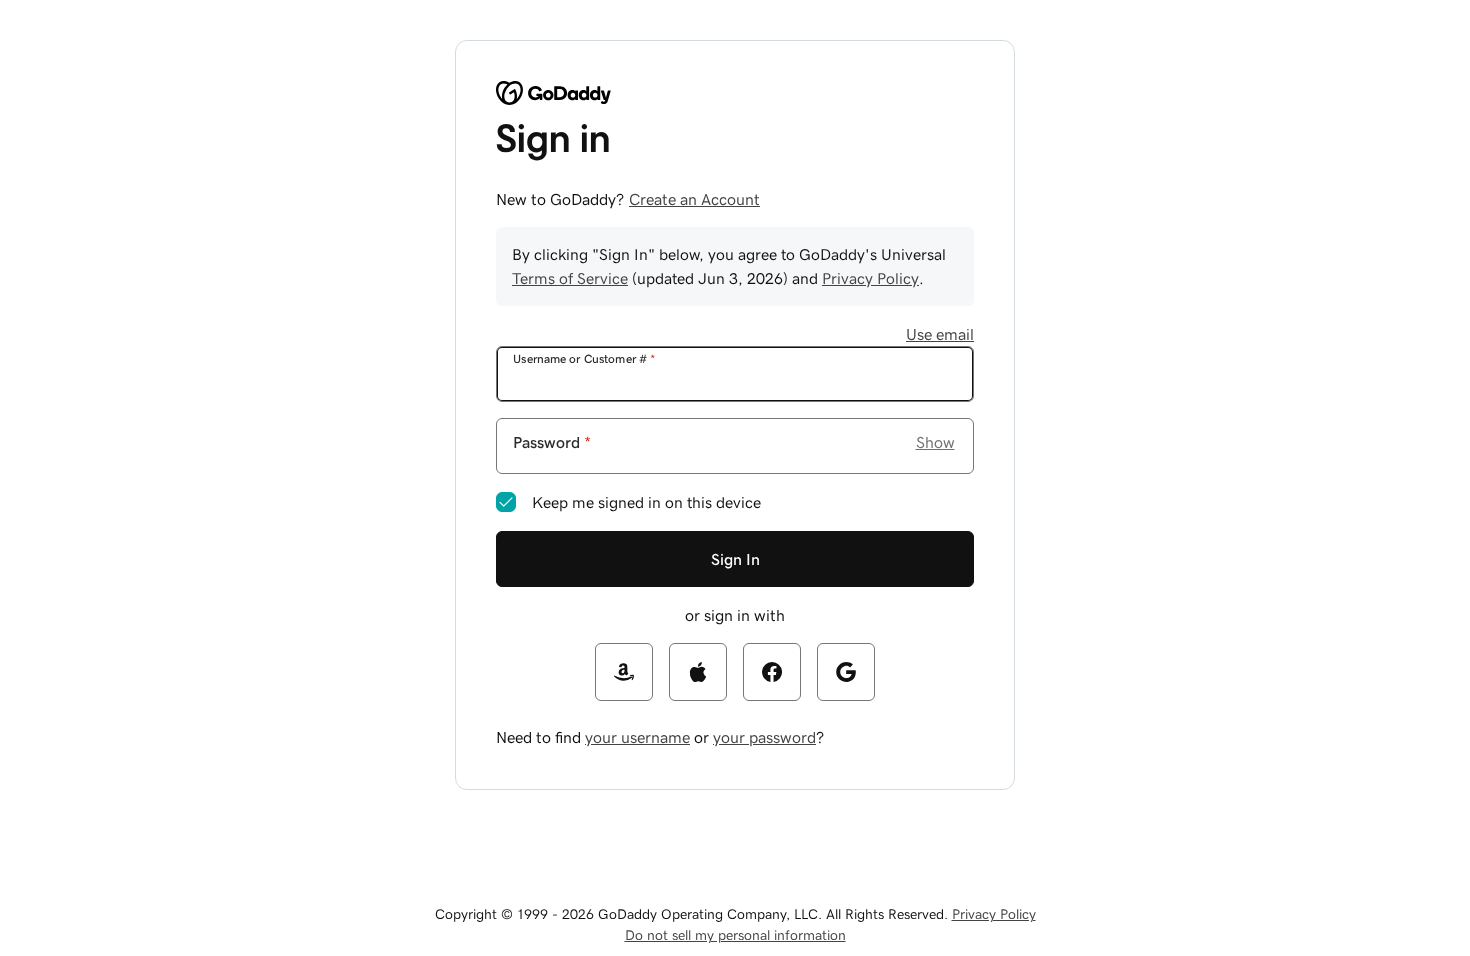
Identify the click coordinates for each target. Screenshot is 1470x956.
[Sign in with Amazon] (624, 672)
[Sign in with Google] (846, 672)
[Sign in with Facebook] (772, 672)
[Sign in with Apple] (698, 672)
